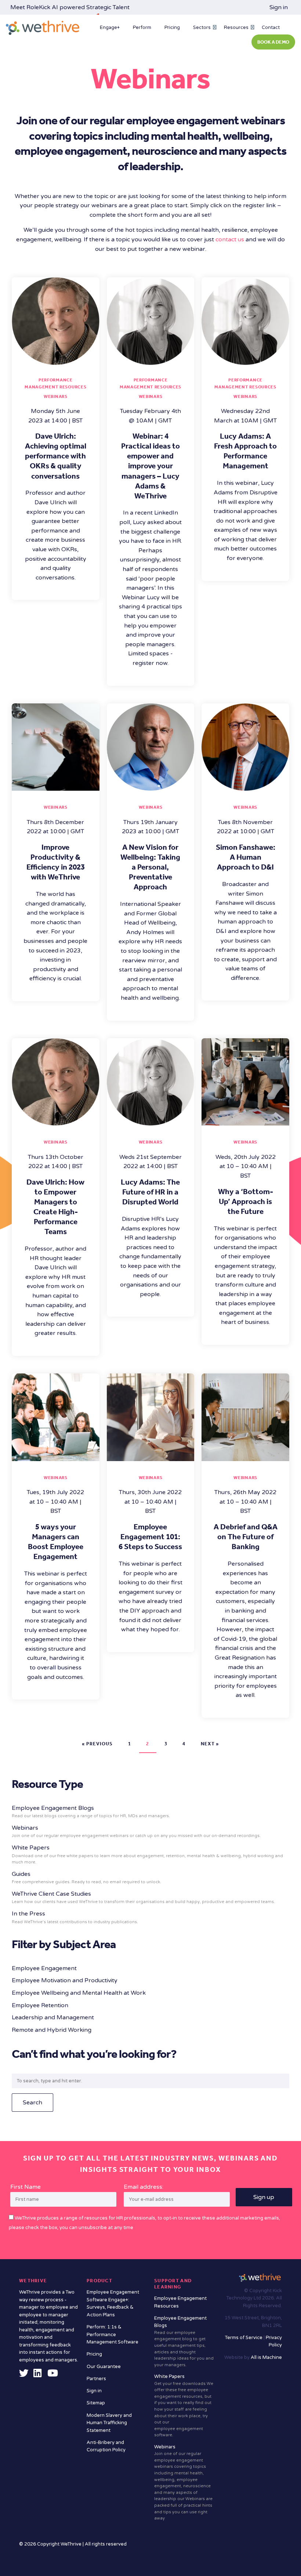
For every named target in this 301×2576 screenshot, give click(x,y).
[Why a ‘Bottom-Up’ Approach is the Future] (245, 1121)
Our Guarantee (104, 2367)
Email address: (144, 2187)
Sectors (202, 28)
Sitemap (96, 2403)
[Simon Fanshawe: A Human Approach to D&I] (245, 786)
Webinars (56, 396)
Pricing (172, 28)
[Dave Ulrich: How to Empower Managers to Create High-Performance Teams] (56, 1121)
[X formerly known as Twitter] (24, 2375)
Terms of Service (244, 2338)
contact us (230, 239)
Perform (142, 28)
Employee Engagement (44, 1968)
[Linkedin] (37, 2375)
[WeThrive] (43, 28)
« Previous (97, 1744)
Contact (271, 28)
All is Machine (266, 2357)
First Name (26, 2187)
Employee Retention (40, 2005)
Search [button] (32, 2103)
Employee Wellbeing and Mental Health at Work (79, 1993)
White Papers (147, 1854)
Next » (210, 1744)
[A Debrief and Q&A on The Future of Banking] (245, 1456)
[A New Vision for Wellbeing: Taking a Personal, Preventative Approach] (151, 786)
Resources (236, 28)
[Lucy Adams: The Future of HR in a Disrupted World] (151, 1121)
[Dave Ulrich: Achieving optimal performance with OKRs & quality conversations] (56, 360)
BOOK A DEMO (273, 42)
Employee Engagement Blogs (184, 2341)
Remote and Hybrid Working (52, 2030)
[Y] (53, 2375)
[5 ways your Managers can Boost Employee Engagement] (56, 1456)
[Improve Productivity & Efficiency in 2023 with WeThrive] (56, 786)
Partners (96, 2379)
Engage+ (110, 28)
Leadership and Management (53, 2017)
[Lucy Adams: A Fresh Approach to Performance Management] (245, 360)
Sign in (279, 7)
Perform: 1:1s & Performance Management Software (113, 2334)
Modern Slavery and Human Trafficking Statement (109, 2423)
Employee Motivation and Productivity (65, 1980)
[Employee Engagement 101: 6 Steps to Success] (151, 1456)
